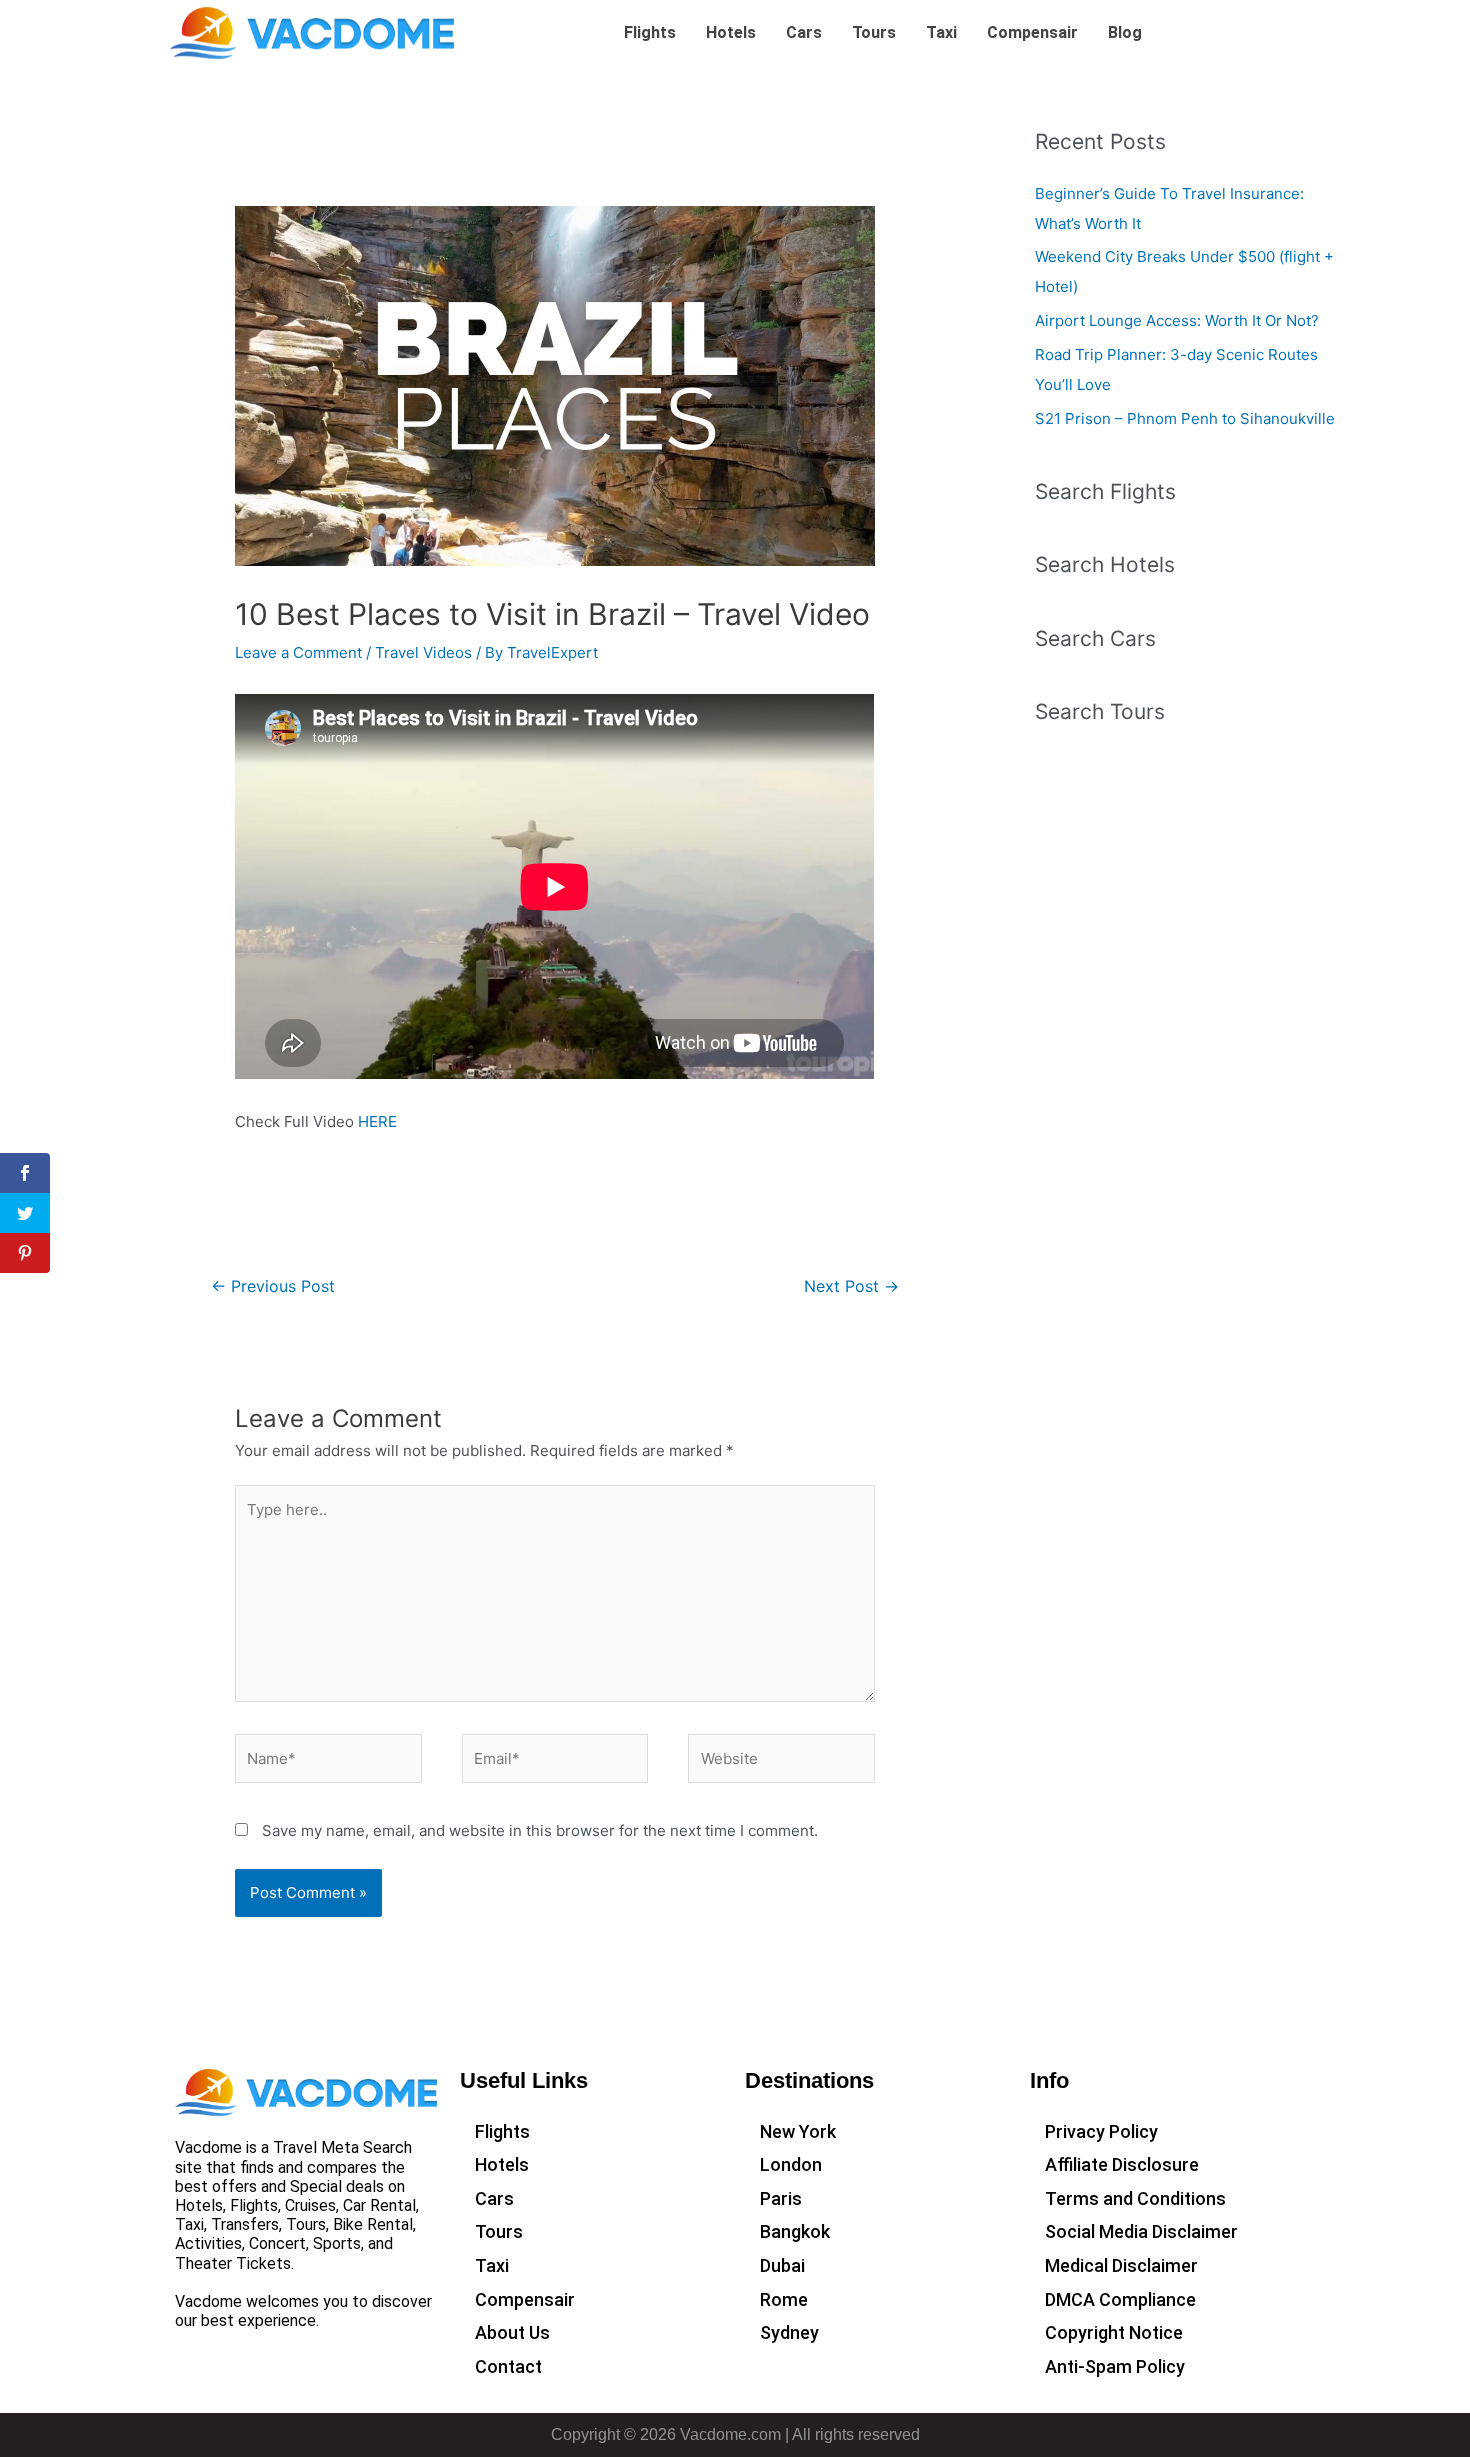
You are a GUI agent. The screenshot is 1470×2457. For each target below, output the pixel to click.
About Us (512, 2332)
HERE (377, 1121)
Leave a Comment (298, 652)
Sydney (789, 2332)
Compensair (1032, 32)
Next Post (851, 1286)
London (791, 2164)
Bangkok (795, 2231)
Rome (784, 2299)
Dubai (782, 2265)
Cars (804, 32)
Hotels (731, 32)
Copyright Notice (1114, 2332)
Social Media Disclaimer (1141, 2231)
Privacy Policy (1101, 2131)
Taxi (941, 32)
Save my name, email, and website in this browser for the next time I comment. (540, 1830)
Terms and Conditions (1135, 2198)
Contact (508, 2366)
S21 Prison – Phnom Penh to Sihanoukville (1185, 418)
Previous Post (273, 1286)
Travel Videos (423, 652)
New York (798, 2131)
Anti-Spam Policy (1115, 2366)
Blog (1125, 32)
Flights (650, 32)
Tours (874, 32)
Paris (781, 2198)
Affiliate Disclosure (1122, 2164)
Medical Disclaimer (1121, 2265)
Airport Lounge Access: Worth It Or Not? (1177, 320)
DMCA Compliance (1120, 2299)
